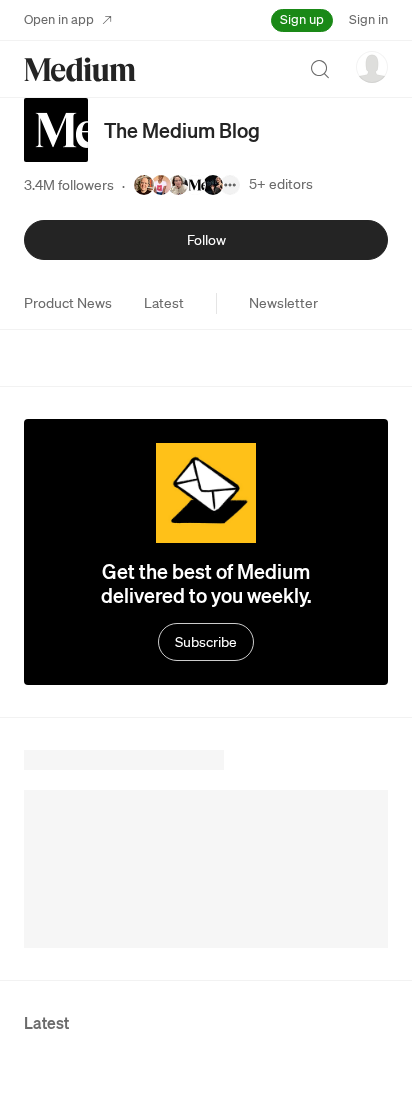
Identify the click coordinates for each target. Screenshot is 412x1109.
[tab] (68, 303)
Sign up (302, 19)
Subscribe (206, 642)
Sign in (368, 19)
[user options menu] (372, 67)
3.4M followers (69, 185)
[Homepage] (80, 69)
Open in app (59, 19)
